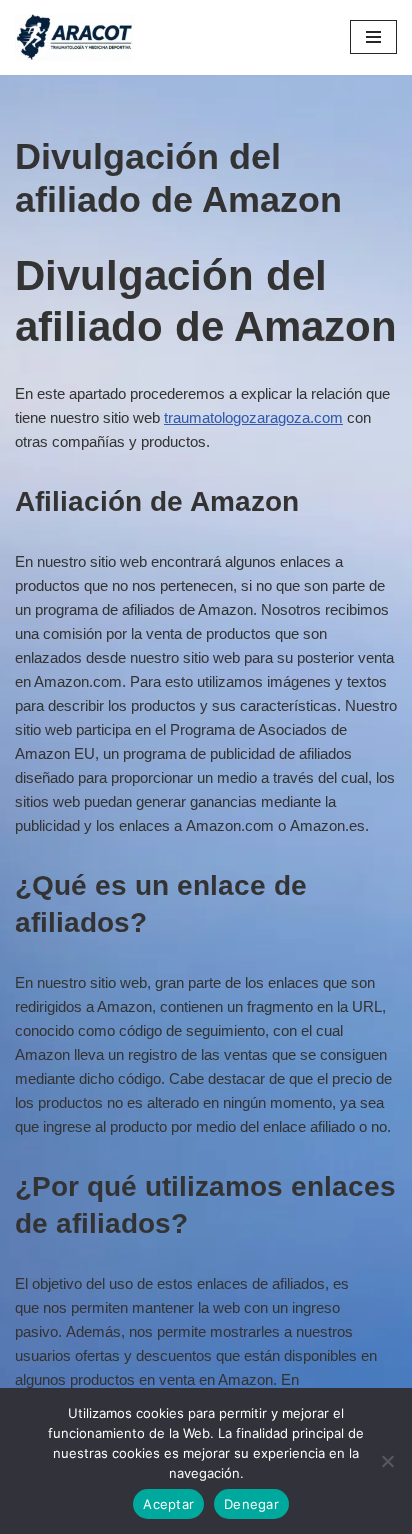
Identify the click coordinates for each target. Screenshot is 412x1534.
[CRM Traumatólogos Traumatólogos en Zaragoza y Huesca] (75, 37)
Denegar (251, 1504)
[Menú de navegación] (373, 37)
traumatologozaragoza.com (253, 417)
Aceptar (168, 1504)
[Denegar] (387, 1461)
